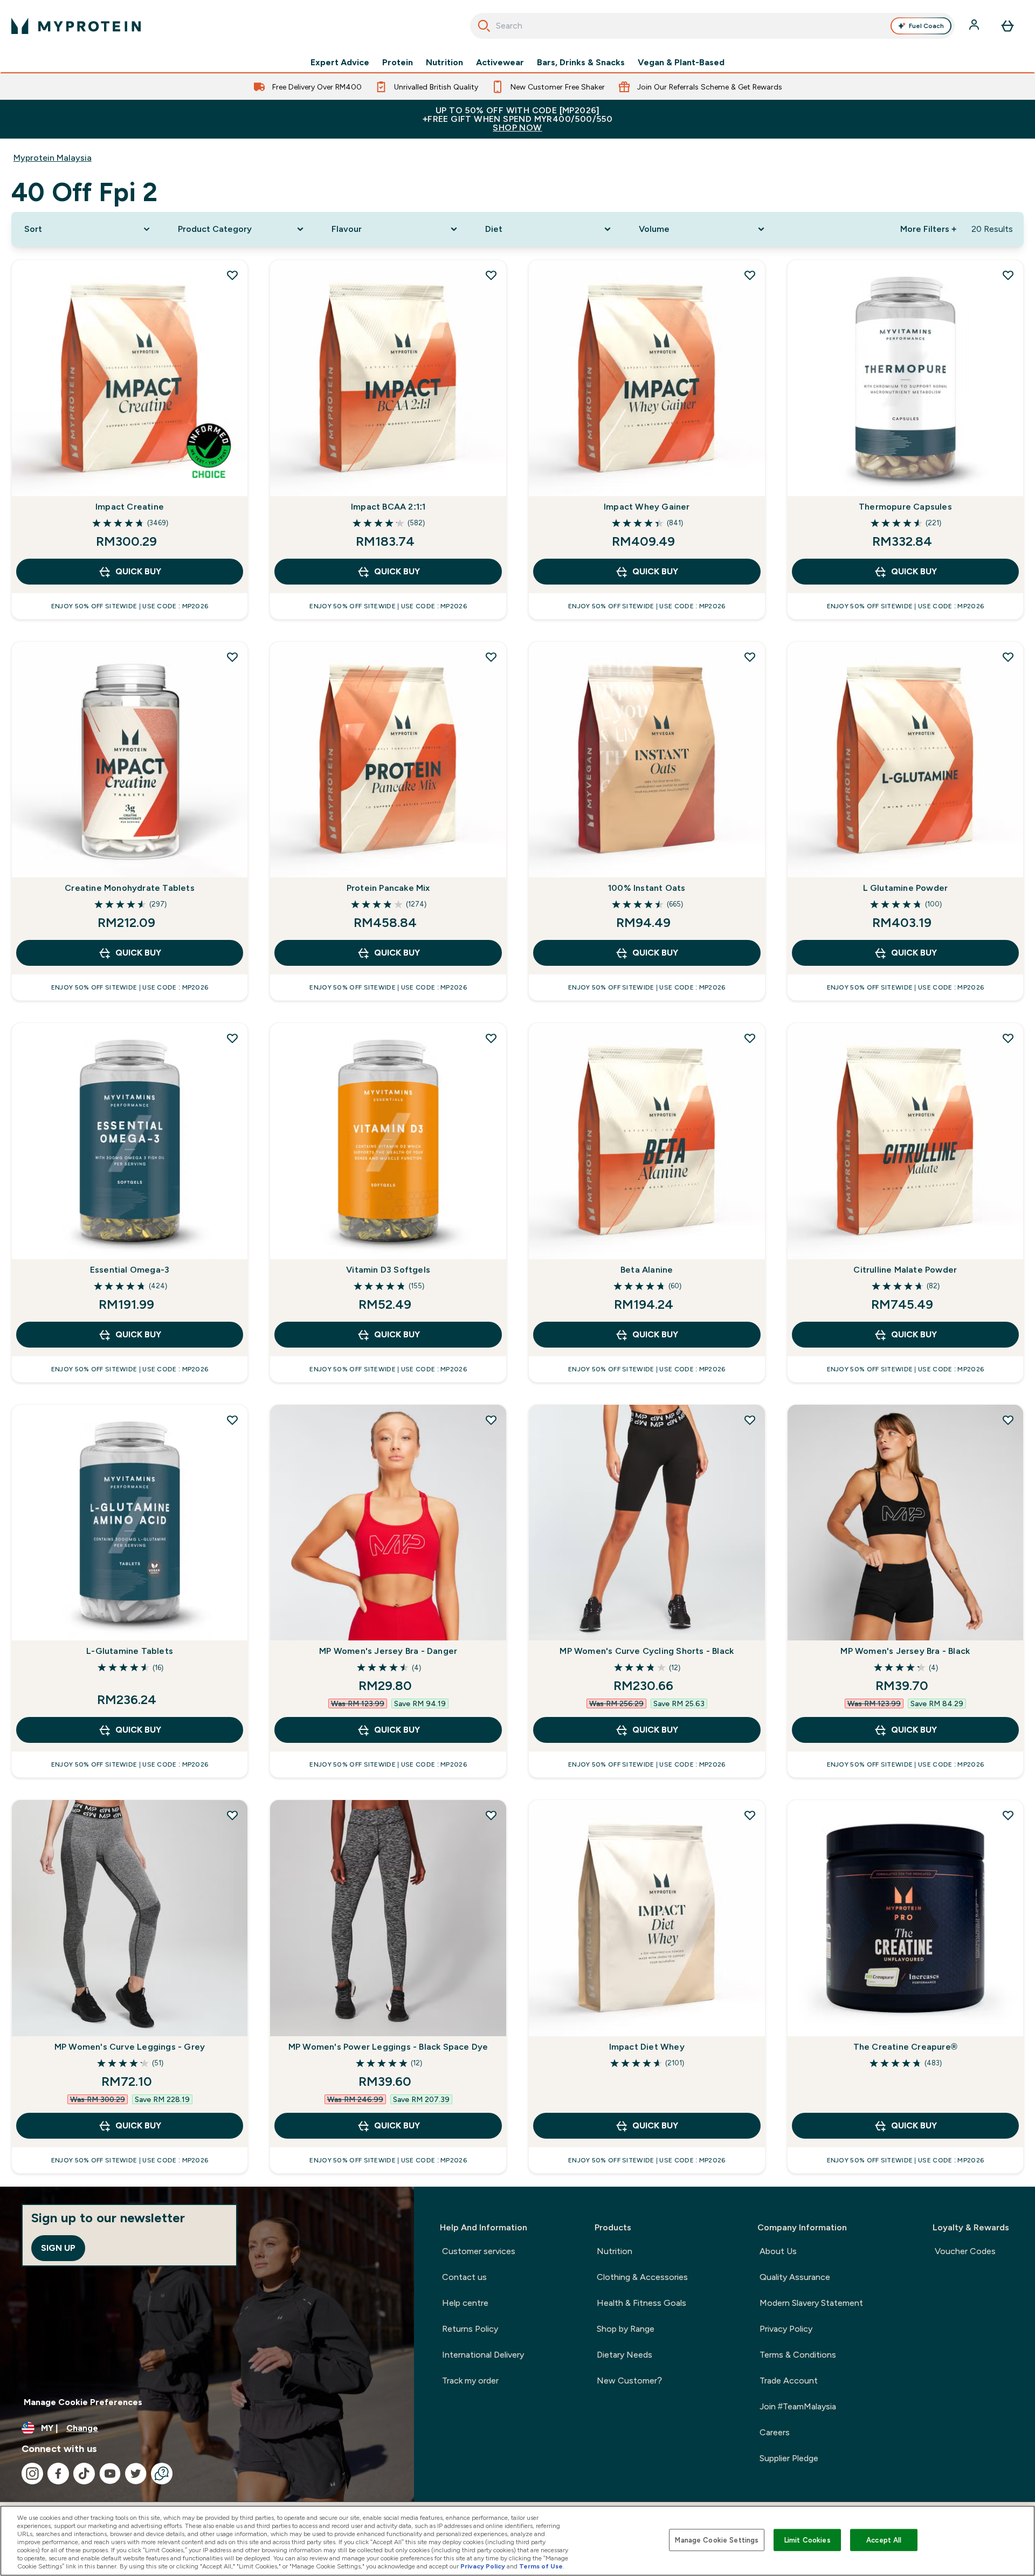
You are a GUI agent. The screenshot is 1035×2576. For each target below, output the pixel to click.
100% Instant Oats (647, 888)
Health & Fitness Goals (641, 2303)
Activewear (500, 63)
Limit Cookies (808, 2540)
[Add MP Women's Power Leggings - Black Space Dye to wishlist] (491, 1815)
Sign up (58, 2248)
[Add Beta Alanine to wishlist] (750, 1038)
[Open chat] (162, 2474)
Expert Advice (340, 63)
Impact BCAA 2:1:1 (388, 507)
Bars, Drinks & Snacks (581, 63)
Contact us (464, 2277)
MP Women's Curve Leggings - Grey (130, 2047)
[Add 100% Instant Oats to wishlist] (750, 657)
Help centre (465, 2303)
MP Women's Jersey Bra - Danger (388, 1651)
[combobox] (712, 26)
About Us (778, 2251)
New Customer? (629, 2381)
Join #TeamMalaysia (798, 2406)
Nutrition (444, 63)
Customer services (479, 2251)
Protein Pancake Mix (388, 888)
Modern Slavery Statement (811, 2303)
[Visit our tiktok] (84, 2474)
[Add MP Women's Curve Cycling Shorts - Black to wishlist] (750, 1420)
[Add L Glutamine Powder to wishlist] (1008, 657)
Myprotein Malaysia (53, 158)
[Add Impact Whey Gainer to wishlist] (750, 275)
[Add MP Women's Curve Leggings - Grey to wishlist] (232, 1815)
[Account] (975, 26)
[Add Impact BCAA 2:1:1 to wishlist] (491, 275)
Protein (398, 63)
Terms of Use (541, 2566)
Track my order (470, 2381)
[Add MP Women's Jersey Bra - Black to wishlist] (1008, 1420)
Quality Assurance (795, 2277)
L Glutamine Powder (906, 888)
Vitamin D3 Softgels (388, 1270)
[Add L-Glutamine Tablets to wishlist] (232, 1420)
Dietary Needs (625, 2355)
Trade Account (789, 2381)
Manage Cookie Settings (717, 2540)
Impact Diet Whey (647, 2047)
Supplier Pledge (789, 2458)
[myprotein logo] (76, 26)
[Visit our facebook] (58, 2474)
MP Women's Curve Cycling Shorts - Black (647, 1651)
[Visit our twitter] (136, 2474)
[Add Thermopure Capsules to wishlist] (1008, 275)
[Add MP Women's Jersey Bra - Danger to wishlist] (491, 1420)
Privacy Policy (786, 2329)
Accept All (884, 2540)
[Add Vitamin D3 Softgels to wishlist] (491, 1038)
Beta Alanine (647, 1270)
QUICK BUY (138, 571)
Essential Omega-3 (130, 1270)
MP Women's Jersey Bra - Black (905, 1651)
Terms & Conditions (798, 2355)
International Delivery (483, 2355)
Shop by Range (626, 2329)
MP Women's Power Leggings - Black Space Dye (388, 2047)
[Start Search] (484, 26)
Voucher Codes (965, 2251)
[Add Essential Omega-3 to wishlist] (232, 1038)
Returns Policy (470, 2329)
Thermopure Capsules (905, 507)
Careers (775, 2432)
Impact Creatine (130, 507)
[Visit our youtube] (110, 2474)
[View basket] (1008, 26)
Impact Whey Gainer (647, 507)
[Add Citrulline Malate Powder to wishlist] (1008, 1038)
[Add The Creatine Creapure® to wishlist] (1008, 1815)
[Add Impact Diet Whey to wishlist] (750, 1815)
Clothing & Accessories (642, 2277)
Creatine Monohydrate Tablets (130, 888)
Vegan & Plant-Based (681, 63)
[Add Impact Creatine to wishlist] (232, 275)
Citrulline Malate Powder (905, 1270)
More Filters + (928, 229)
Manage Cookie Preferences (83, 2402)
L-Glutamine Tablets (130, 1651)
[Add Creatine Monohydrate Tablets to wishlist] (232, 657)
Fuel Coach (926, 26)
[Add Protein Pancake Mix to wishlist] (491, 657)
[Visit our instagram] (32, 2474)
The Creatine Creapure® (905, 2047)
